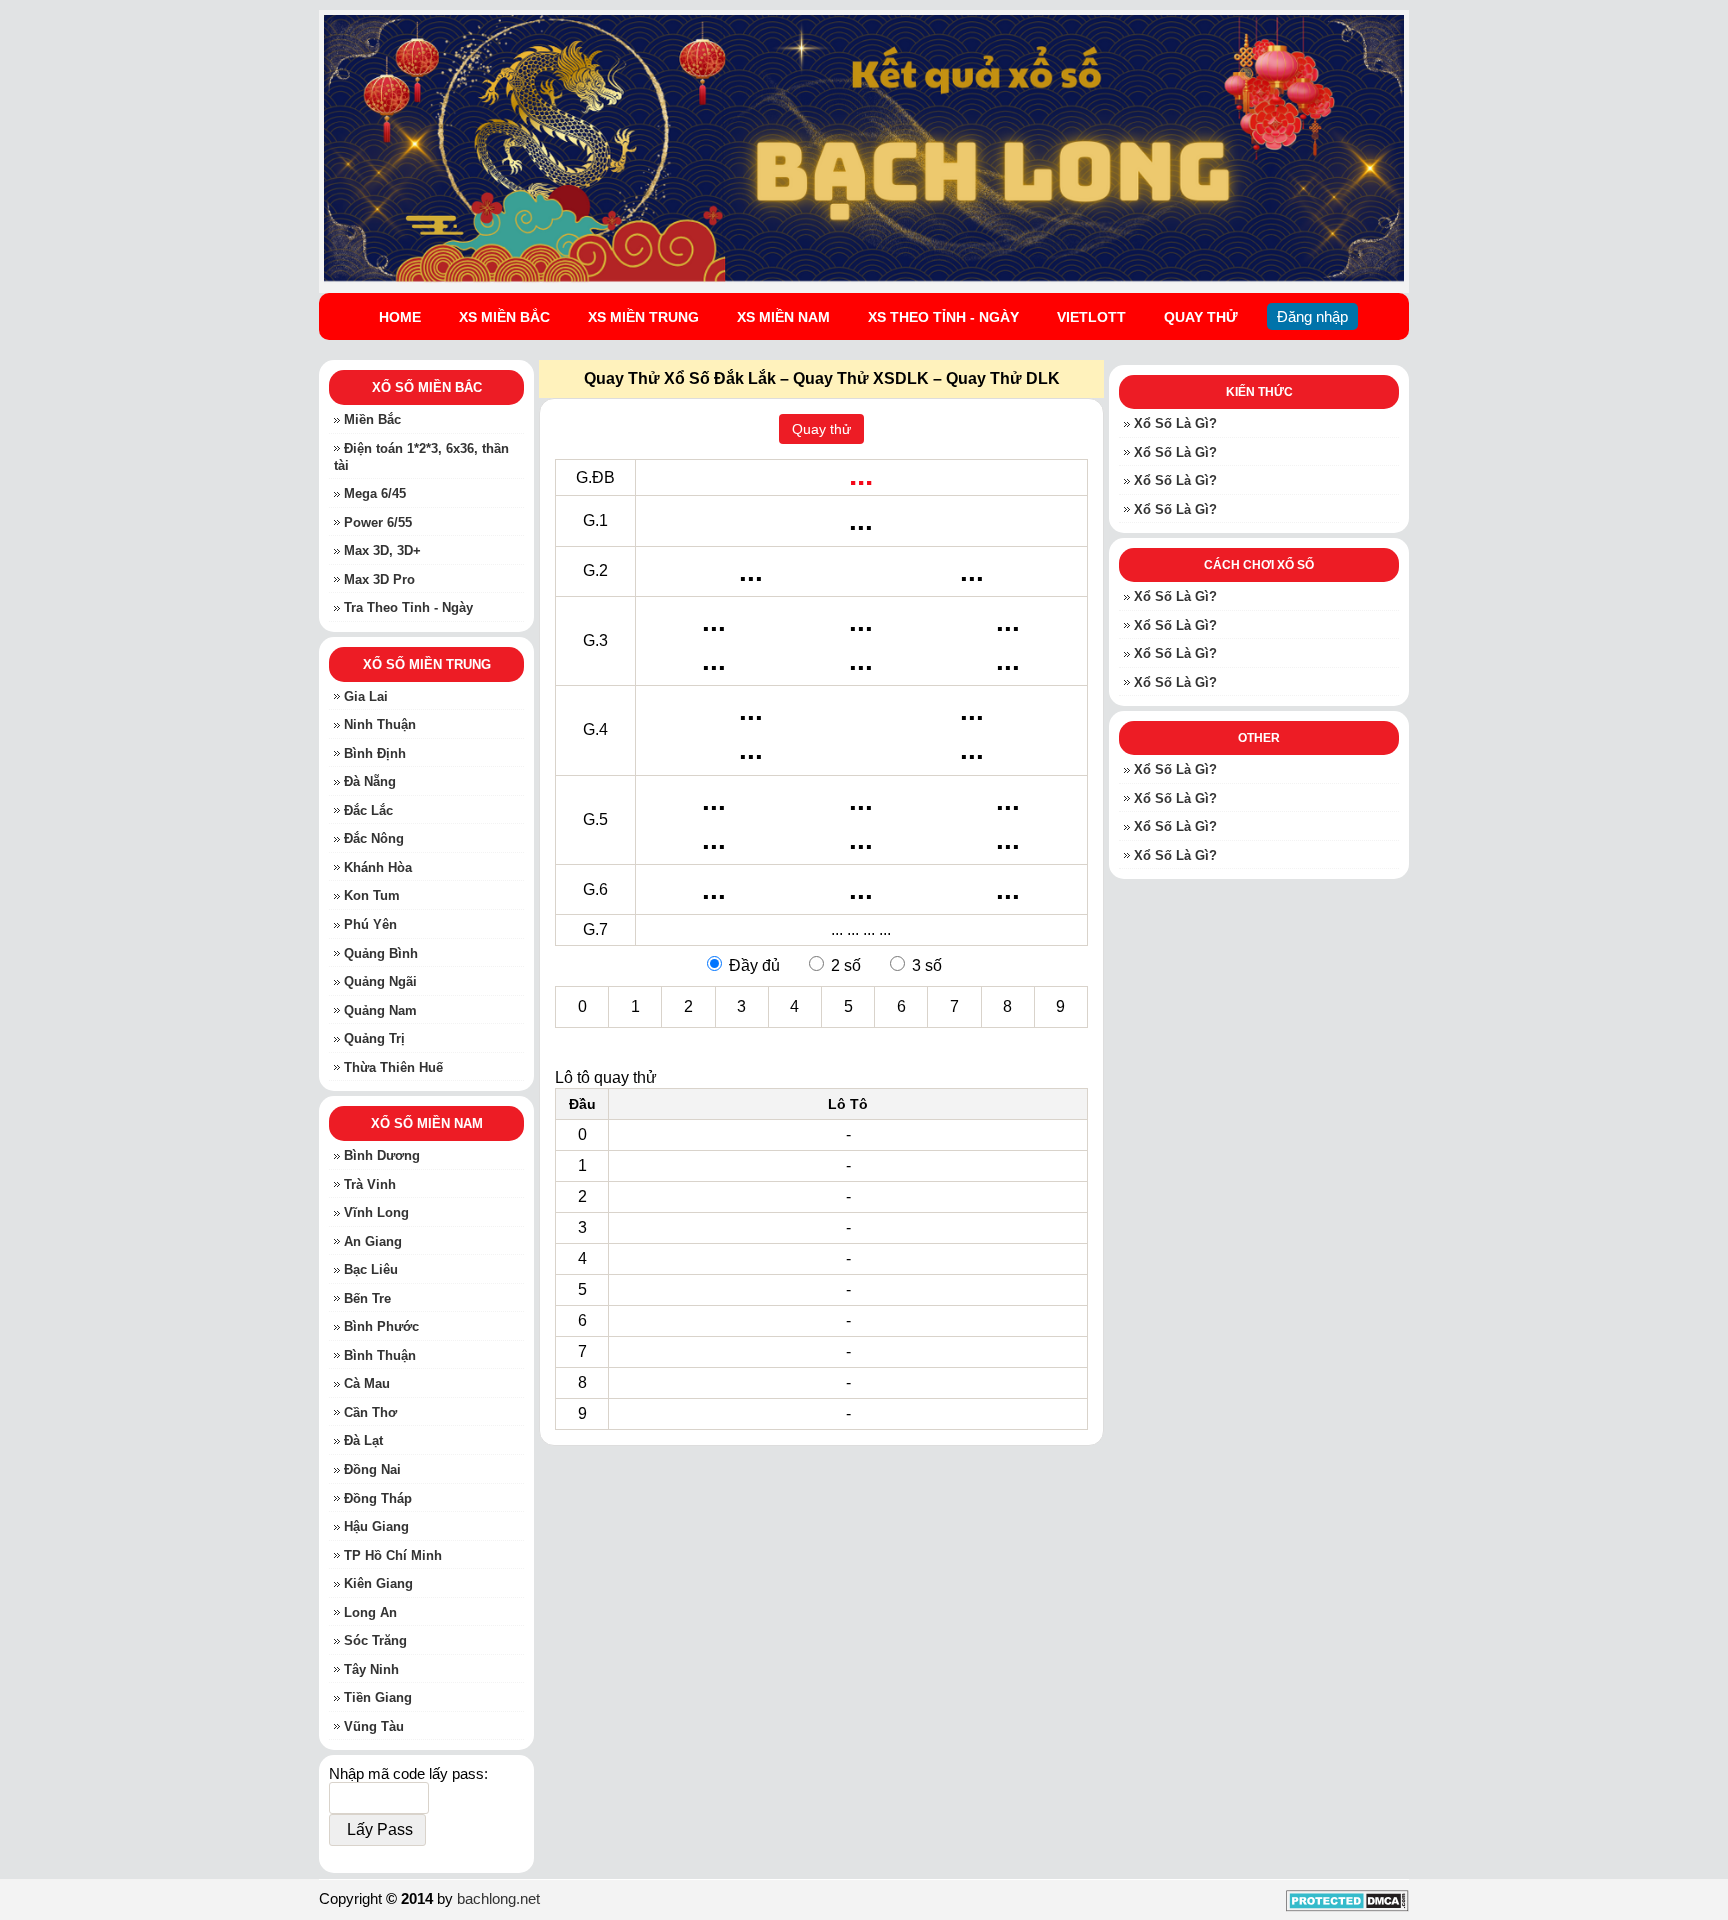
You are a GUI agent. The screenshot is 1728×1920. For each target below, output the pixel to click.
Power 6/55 (378, 522)
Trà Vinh (370, 1184)
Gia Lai (366, 696)
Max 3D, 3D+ (382, 551)
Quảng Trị (374, 1039)
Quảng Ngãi (380, 981)
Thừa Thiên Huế (393, 1067)
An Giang (373, 1241)
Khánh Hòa (378, 867)
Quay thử (821, 429)
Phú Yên (370, 924)
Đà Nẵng (370, 782)
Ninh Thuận (380, 725)
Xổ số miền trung (427, 664)
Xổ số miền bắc (427, 387)
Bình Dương (382, 1156)
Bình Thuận (380, 1355)
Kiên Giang (378, 1584)
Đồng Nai (372, 1469)
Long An (370, 1612)
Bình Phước (381, 1327)
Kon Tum (372, 896)
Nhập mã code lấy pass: (408, 1774)
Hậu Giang (376, 1526)
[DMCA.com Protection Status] (1347, 1906)
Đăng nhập (1312, 316)
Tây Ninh (371, 1669)
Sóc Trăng (375, 1641)
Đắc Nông (374, 839)
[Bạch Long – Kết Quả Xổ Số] (864, 279)
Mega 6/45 (375, 493)
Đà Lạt (363, 1441)
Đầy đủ (754, 965)
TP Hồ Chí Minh (393, 1555)
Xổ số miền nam (427, 1124)
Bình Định (375, 753)
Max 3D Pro (379, 579)
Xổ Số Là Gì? (1175, 423)
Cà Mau (367, 1384)
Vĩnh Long (376, 1213)
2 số (846, 965)
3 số (927, 965)
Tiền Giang (378, 1698)
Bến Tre (367, 1298)
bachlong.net (498, 1898)
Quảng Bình (381, 953)
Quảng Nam (380, 1010)
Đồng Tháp (378, 1498)
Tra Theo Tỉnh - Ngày (408, 608)
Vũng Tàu (374, 1726)
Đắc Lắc (368, 810)
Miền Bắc (372, 419)
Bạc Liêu (371, 1270)
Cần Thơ (370, 1412)
